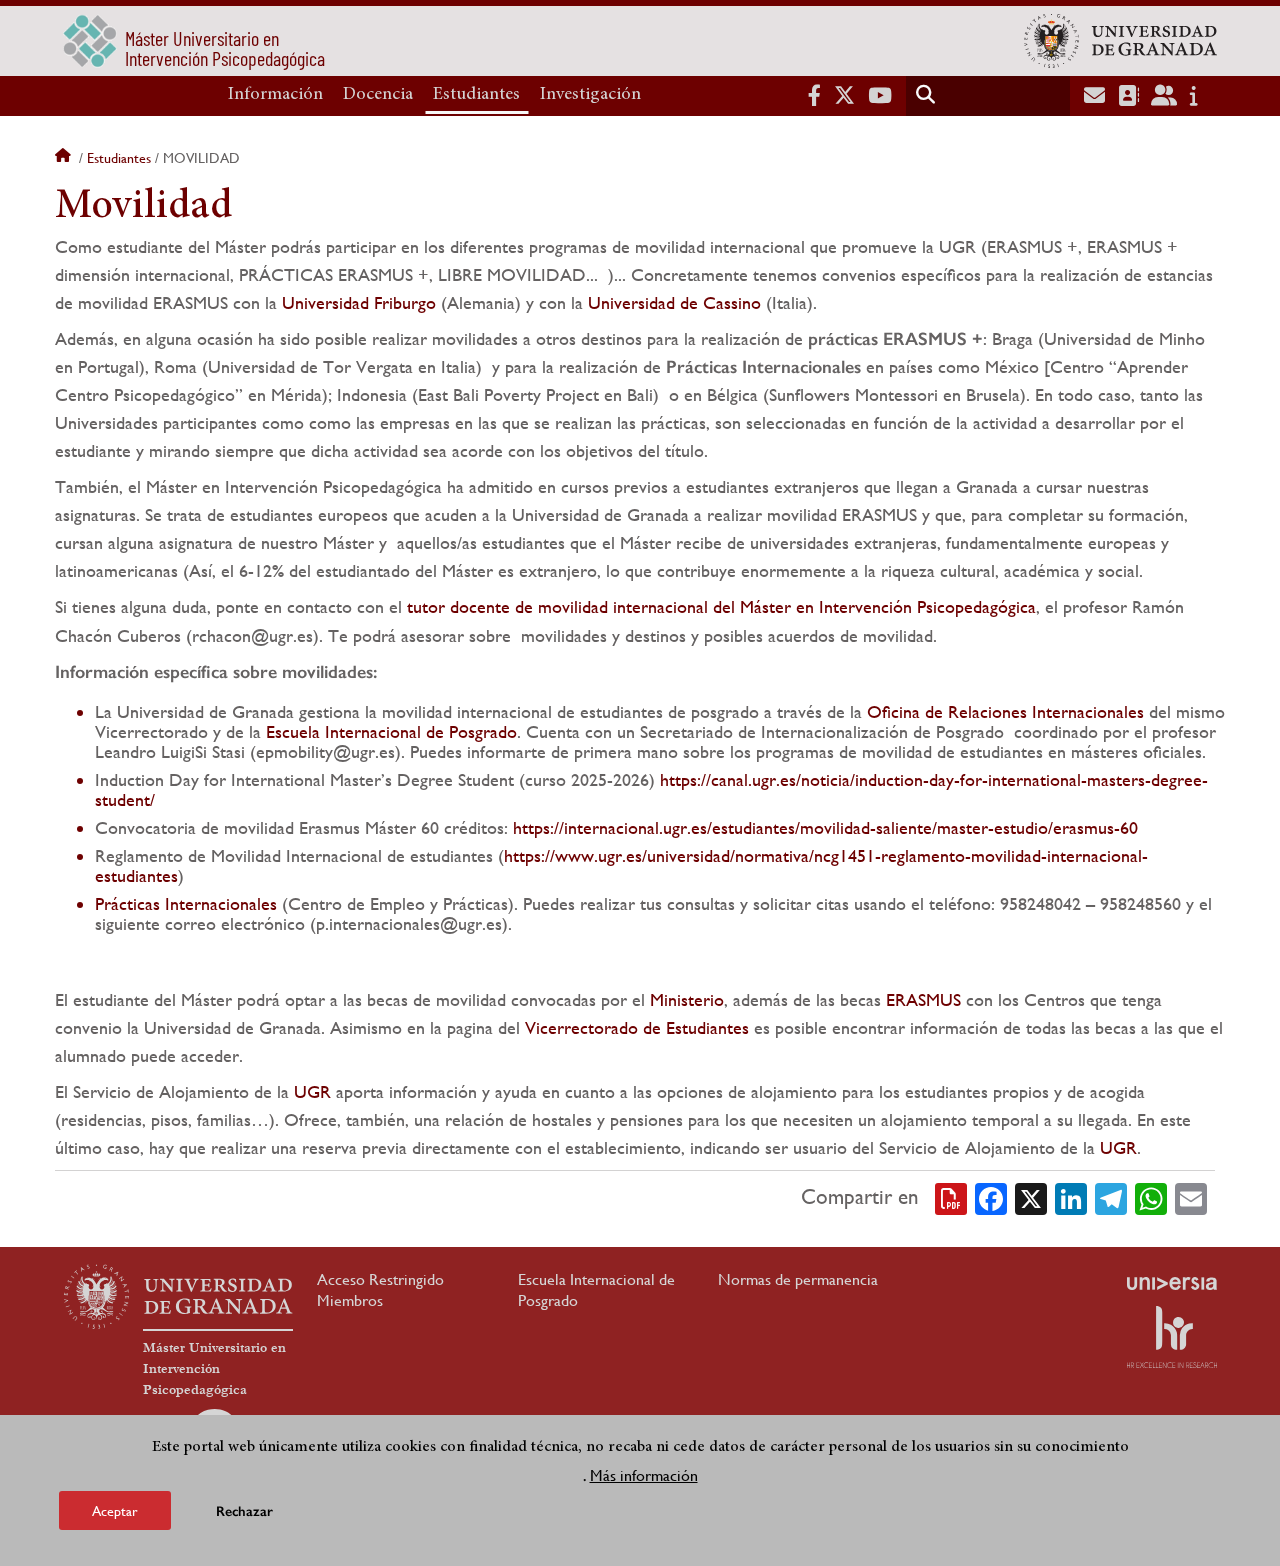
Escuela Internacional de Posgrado (391, 731)
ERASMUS (923, 999)
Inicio (65, 158)
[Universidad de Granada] (1120, 41)
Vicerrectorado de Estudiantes (637, 1027)
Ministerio (687, 999)
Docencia (378, 95)
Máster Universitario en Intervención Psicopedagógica (214, 1369)
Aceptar (115, 1510)
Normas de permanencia (798, 1279)
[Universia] (1172, 1283)
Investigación (590, 95)
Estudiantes (476, 95)
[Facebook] (991, 1197)
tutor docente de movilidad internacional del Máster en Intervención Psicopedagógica (721, 606)
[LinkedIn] (1071, 1197)
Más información (644, 1474)
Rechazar (244, 1510)
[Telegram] (1111, 1197)
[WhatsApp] (1151, 1197)
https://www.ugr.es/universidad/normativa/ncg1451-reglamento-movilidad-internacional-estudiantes (621, 865)
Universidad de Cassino (674, 302)
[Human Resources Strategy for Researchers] (1172, 1337)
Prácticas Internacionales (188, 903)
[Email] (1191, 1197)
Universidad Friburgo (359, 302)
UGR (312, 1091)
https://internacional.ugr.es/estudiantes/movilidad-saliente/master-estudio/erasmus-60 (825, 827)
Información (275, 95)
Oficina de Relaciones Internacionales (1005, 711)
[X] (1031, 1197)
